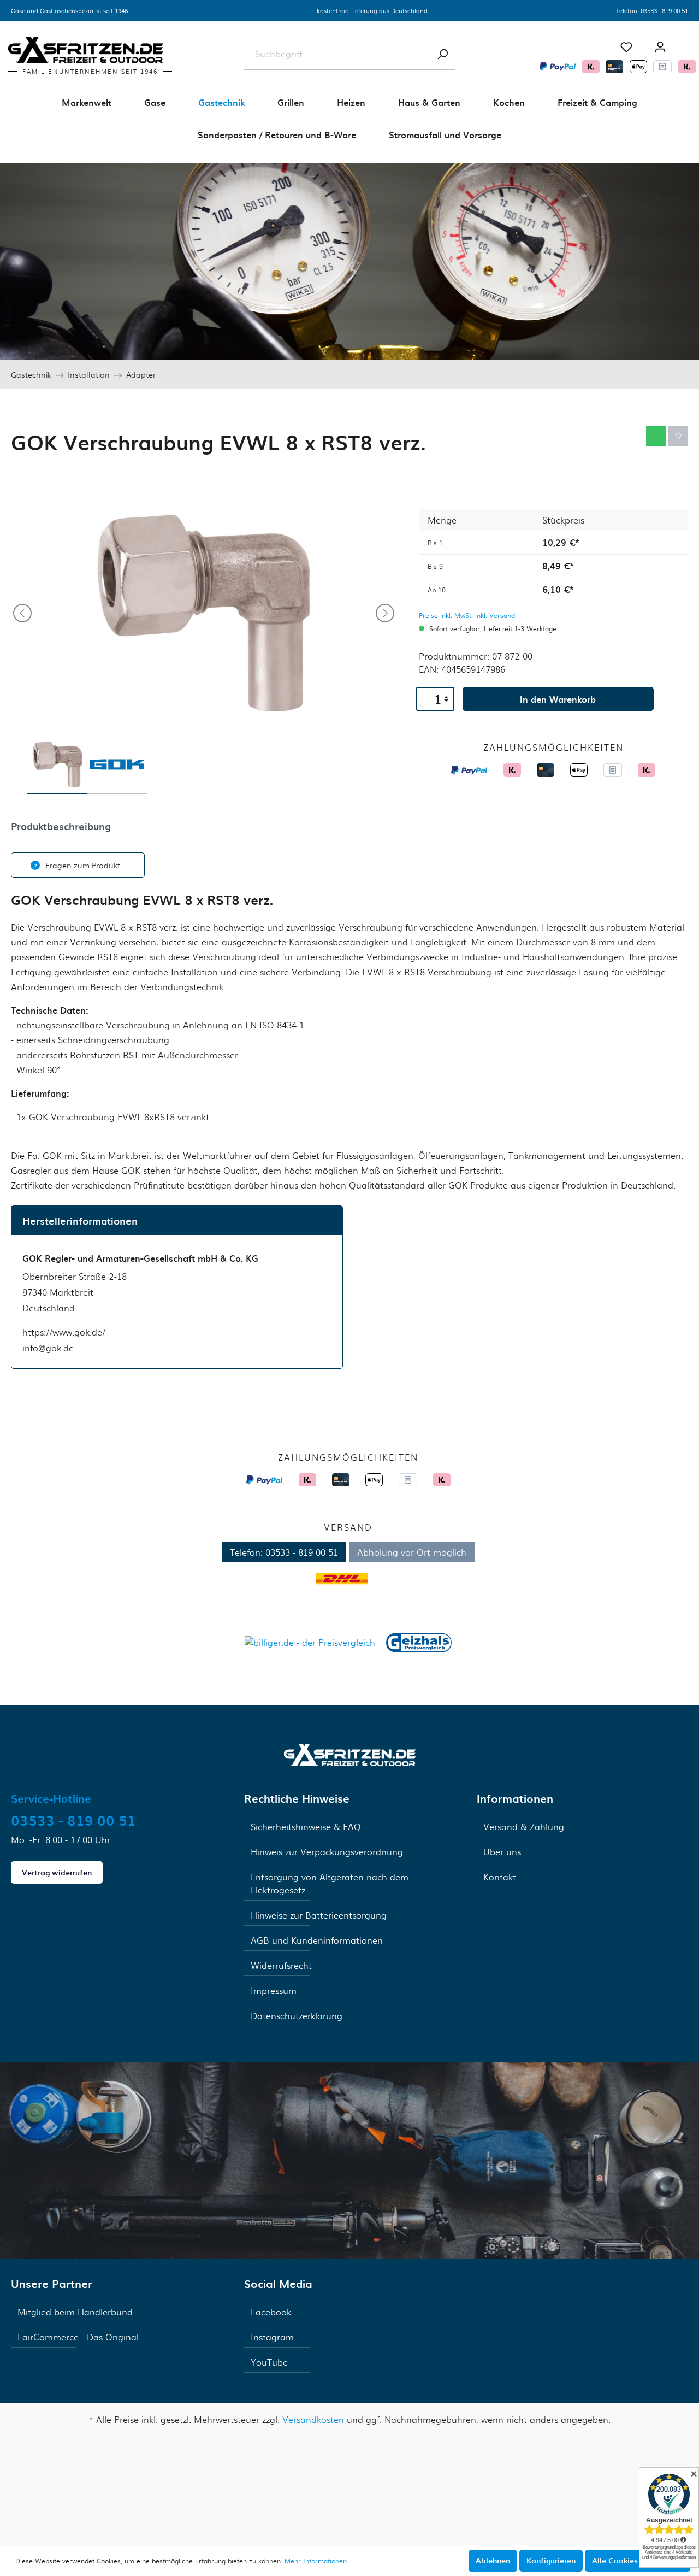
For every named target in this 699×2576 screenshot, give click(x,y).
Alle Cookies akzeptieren (638, 2560)
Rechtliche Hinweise (297, 1798)
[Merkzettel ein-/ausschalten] (678, 436)
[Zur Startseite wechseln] (350, 1754)
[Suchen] (442, 54)
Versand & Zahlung (524, 1827)
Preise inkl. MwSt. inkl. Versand (467, 615)
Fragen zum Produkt (83, 865)
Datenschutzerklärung (297, 2016)
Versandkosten (313, 2419)
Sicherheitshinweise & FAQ (306, 1827)
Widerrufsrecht (281, 1965)
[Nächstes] (385, 613)
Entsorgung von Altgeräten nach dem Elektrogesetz (330, 1883)
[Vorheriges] (22, 613)
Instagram (272, 2337)
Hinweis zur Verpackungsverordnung (327, 1852)
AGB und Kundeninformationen (317, 1940)
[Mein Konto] (660, 47)
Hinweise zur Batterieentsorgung (319, 1915)
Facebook (271, 2312)
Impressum (274, 1990)
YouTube (269, 2362)
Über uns (502, 1852)
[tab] (61, 825)
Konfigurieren (551, 2560)
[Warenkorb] (688, 43)
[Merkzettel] (626, 47)
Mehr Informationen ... (319, 2561)
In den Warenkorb (558, 699)
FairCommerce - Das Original (78, 2337)
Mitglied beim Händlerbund (75, 2312)
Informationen (515, 1798)
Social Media (278, 2284)
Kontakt (500, 1877)
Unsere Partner (52, 2284)
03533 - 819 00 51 (664, 10)
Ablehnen (493, 2560)
